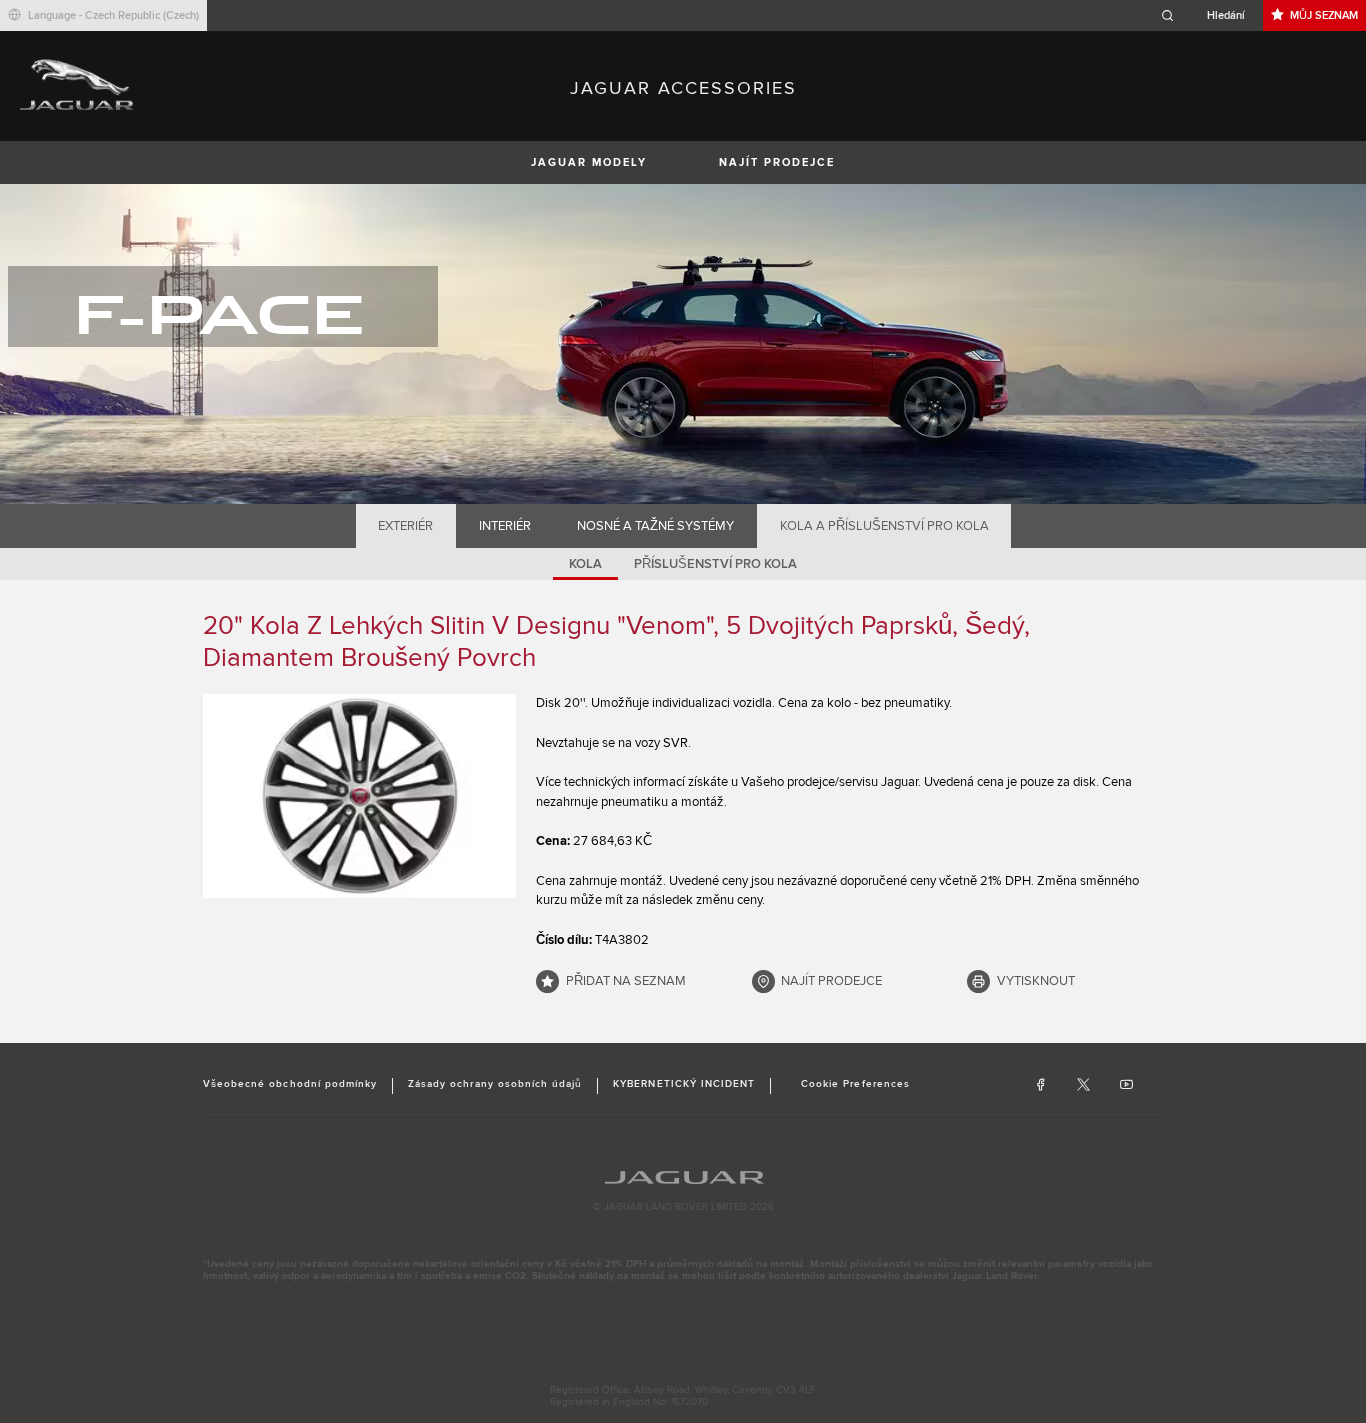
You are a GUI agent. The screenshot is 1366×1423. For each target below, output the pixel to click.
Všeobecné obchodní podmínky (290, 1084)
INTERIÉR (505, 526)
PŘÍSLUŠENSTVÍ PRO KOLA (715, 564)
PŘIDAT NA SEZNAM (626, 981)
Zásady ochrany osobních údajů (495, 1084)
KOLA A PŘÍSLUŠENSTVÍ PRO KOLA (884, 526)
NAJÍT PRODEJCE (777, 162)
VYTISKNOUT (1036, 981)
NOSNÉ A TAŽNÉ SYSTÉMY (655, 526)
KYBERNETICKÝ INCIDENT (684, 1084)
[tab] (406, 526)
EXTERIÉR (405, 526)
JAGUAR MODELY (589, 162)
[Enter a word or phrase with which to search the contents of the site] (1209, 15)
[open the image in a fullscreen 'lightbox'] (359, 796)
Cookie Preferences (855, 1084)
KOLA (585, 564)
